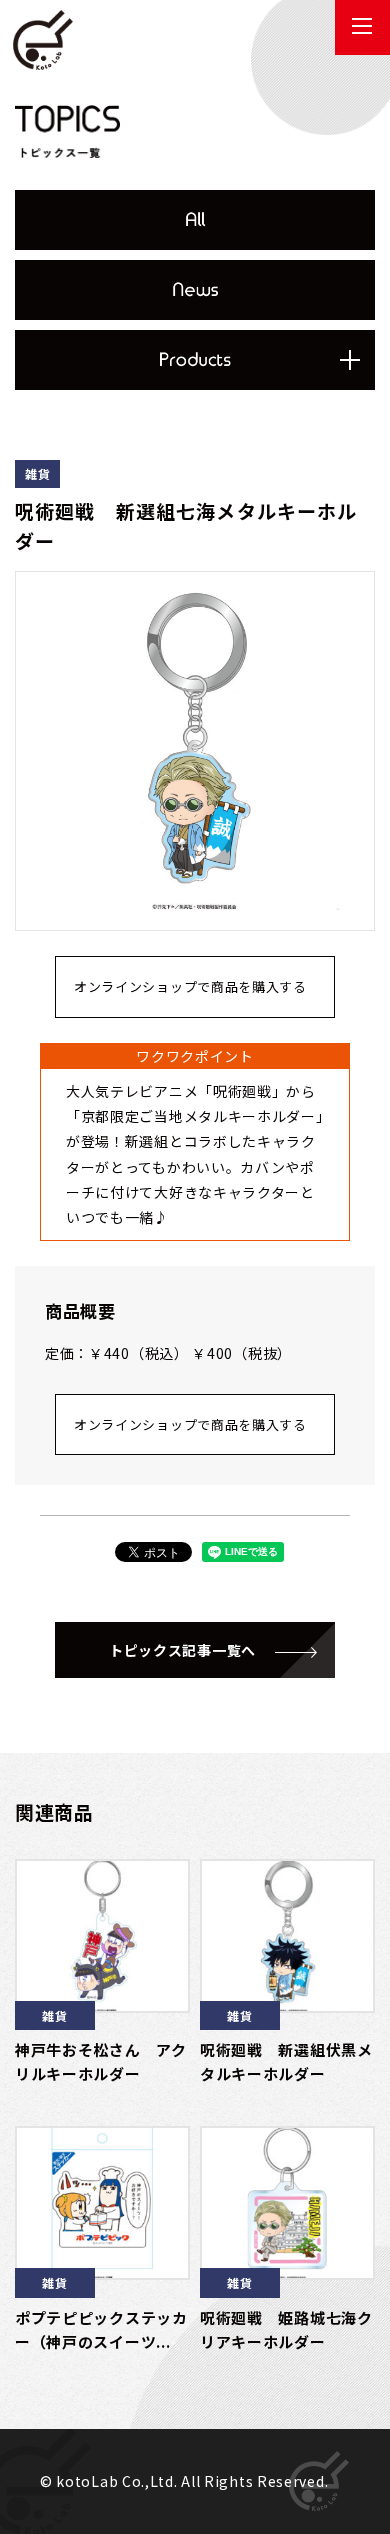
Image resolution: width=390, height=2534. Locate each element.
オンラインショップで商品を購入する (190, 986)
